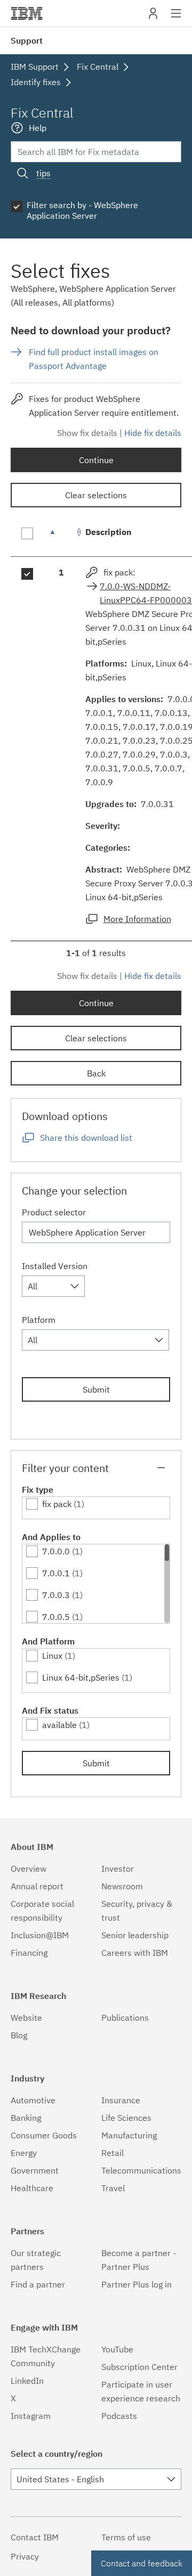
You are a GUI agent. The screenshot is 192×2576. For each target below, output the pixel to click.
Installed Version (55, 1266)
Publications (125, 2018)
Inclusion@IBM (40, 1935)
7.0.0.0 (56, 1551)
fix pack (57, 1504)
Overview (29, 1869)
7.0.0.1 (56, 1573)
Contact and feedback (142, 2563)
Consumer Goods (44, 2135)
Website (26, 2018)
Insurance (121, 2100)
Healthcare (32, 2188)
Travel (113, 2188)
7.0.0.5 (56, 1617)
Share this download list (86, 1138)
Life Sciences (126, 2118)
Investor (118, 1869)
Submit (96, 1389)
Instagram (31, 2416)
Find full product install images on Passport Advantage (94, 359)
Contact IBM (35, 2537)
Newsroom (122, 1886)
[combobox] (53, 1286)
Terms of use (126, 2537)
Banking (26, 2118)
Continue (96, 460)
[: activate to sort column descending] (61, 537)
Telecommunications (141, 2170)
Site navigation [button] (176, 19)
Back (96, 1073)
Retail (113, 2153)
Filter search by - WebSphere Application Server (82, 210)
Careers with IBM (135, 1953)
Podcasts (119, 2416)
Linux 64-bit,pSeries (81, 1677)
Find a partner (38, 2284)
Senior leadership (135, 1935)
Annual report (37, 1886)
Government (35, 2170)
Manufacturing (129, 2135)
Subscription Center (139, 2367)
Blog (19, 2035)
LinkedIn (27, 2381)
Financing (29, 1953)
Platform (39, 1320)
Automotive (33, 2100)
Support (27, 40)
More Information (137, 919)
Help (38, 128)
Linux (52, 1656)
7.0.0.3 (56, 1595)
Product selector (54, 1212)
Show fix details (87, 433)
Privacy (25, 2556)
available (59, 1725)
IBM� (27, 13)
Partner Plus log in (137, 2284)
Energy (24, 2153)
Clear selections (96, 495)
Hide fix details (153, 433)
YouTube (117, 2349)
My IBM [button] (153, 17)
